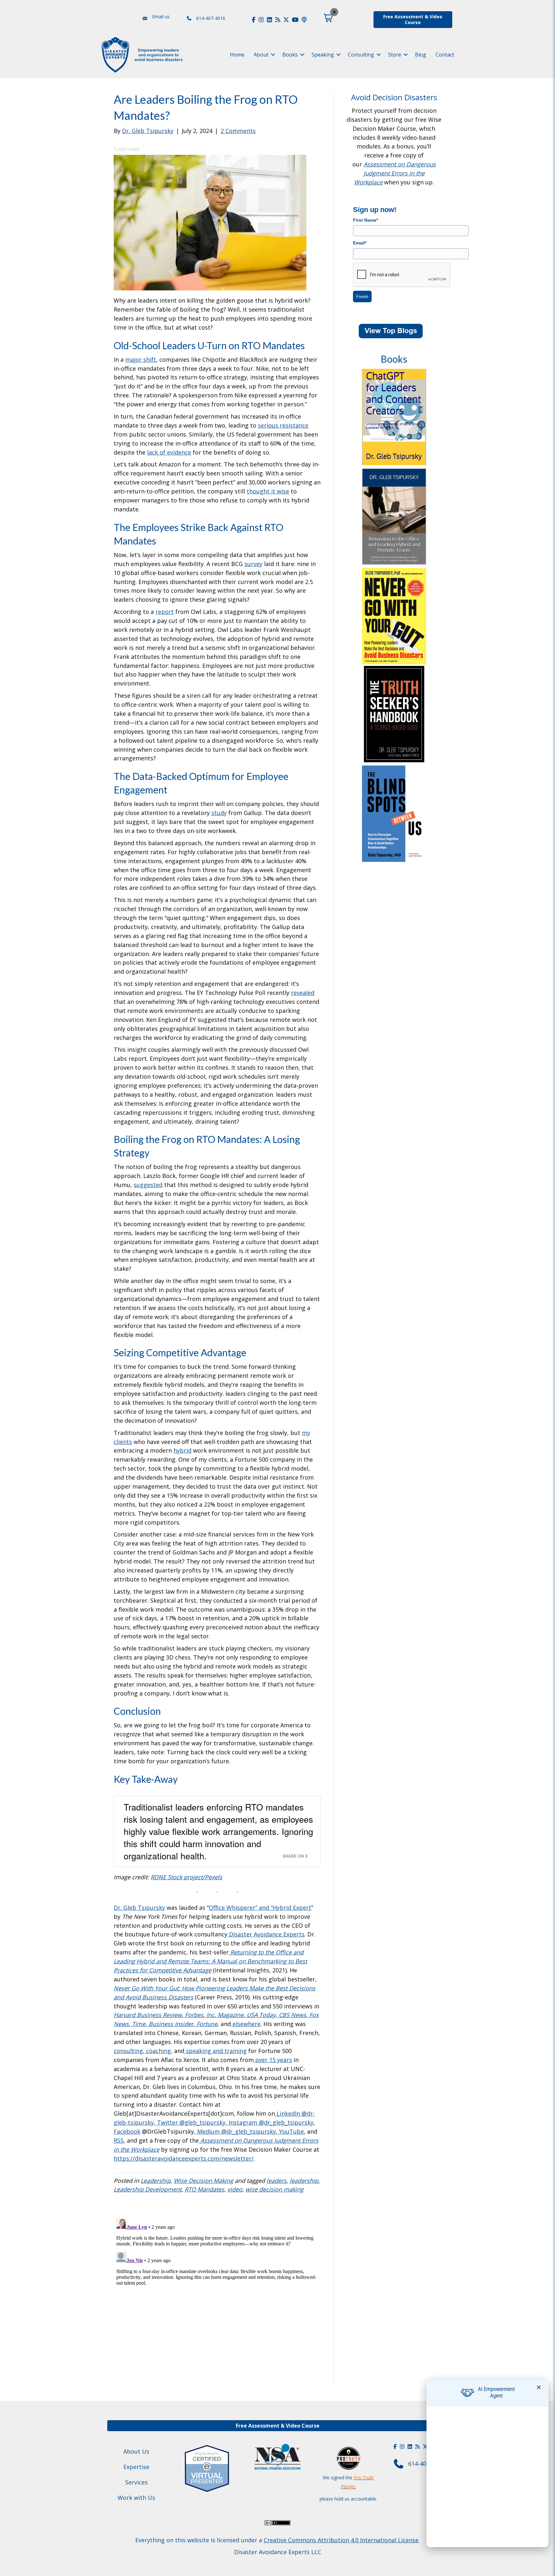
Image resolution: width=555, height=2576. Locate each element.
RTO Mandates (204, 2189)
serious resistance (283, 425)
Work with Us (136, 2498)
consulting (128, 2051)
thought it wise (268, 491)
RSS (119, 2140)
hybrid (182, 1450)
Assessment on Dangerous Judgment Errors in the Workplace (395, 173)
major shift (141, 359)
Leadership (156, 2181)
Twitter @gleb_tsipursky (190, 2122)
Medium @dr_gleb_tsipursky (236, 2131)
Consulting (361, 55)
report (165, 612)
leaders (277, 2181)
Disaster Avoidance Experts (266, 1934)
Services (137, 2482)
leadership (304, 2181)
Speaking (323, 55)
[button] (328, 18)
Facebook (127, 2131)
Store (395, 55)
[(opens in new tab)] (207, 2467)
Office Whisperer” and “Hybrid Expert (260, 1908)
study (219, 813)
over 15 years (273, 2060)
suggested (148, 1185)
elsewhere (247, 2024)
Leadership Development (148, 2189)
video (235, 2189)
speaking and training (216, 2051)
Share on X (295, 1856)
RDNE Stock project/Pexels (186, 1877)
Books (290, 55)
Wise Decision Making (203, 2181)
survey (253, 564)
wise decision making (274, 2189)
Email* (360, 243)
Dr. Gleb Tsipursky (139, 1908)
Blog (421, 55)
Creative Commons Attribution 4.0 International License (341, 2540)
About (261, 55)
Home (237, 55)
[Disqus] (217, 2296)
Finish (362, 297)
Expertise (136, 2467)
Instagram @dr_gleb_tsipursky (270, 2122)
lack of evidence (169, 452)
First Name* (366, 220)
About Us (136, 2451)
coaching (158, 2051)
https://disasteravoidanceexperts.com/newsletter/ (184, 2158)
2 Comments (238, 131)
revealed (303, 993)
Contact (445, 55)
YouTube (291, 2131)
